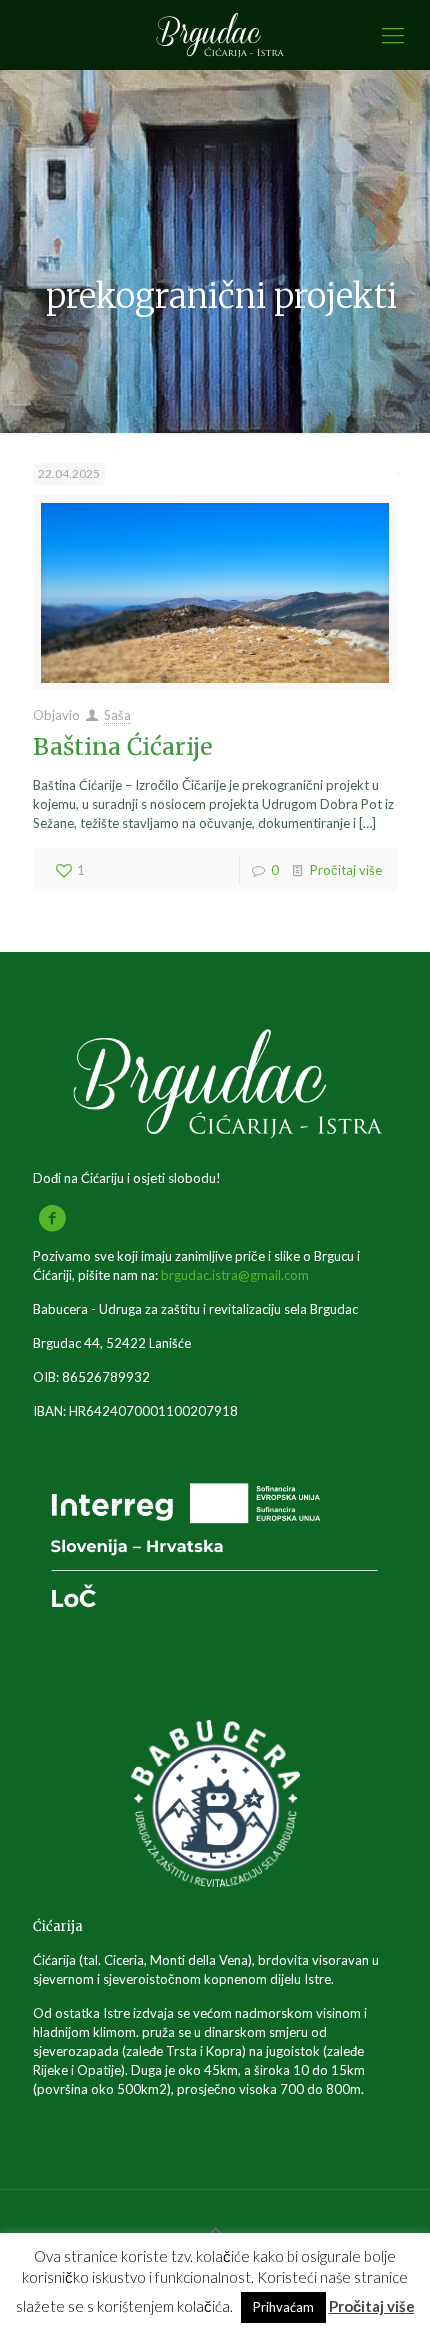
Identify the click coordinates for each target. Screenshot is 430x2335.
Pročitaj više (346, 870)
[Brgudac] (215, 35)
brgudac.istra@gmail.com (235, 1275)
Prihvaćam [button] (283, 2307)
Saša (117, 715)
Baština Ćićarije (123, 746)
